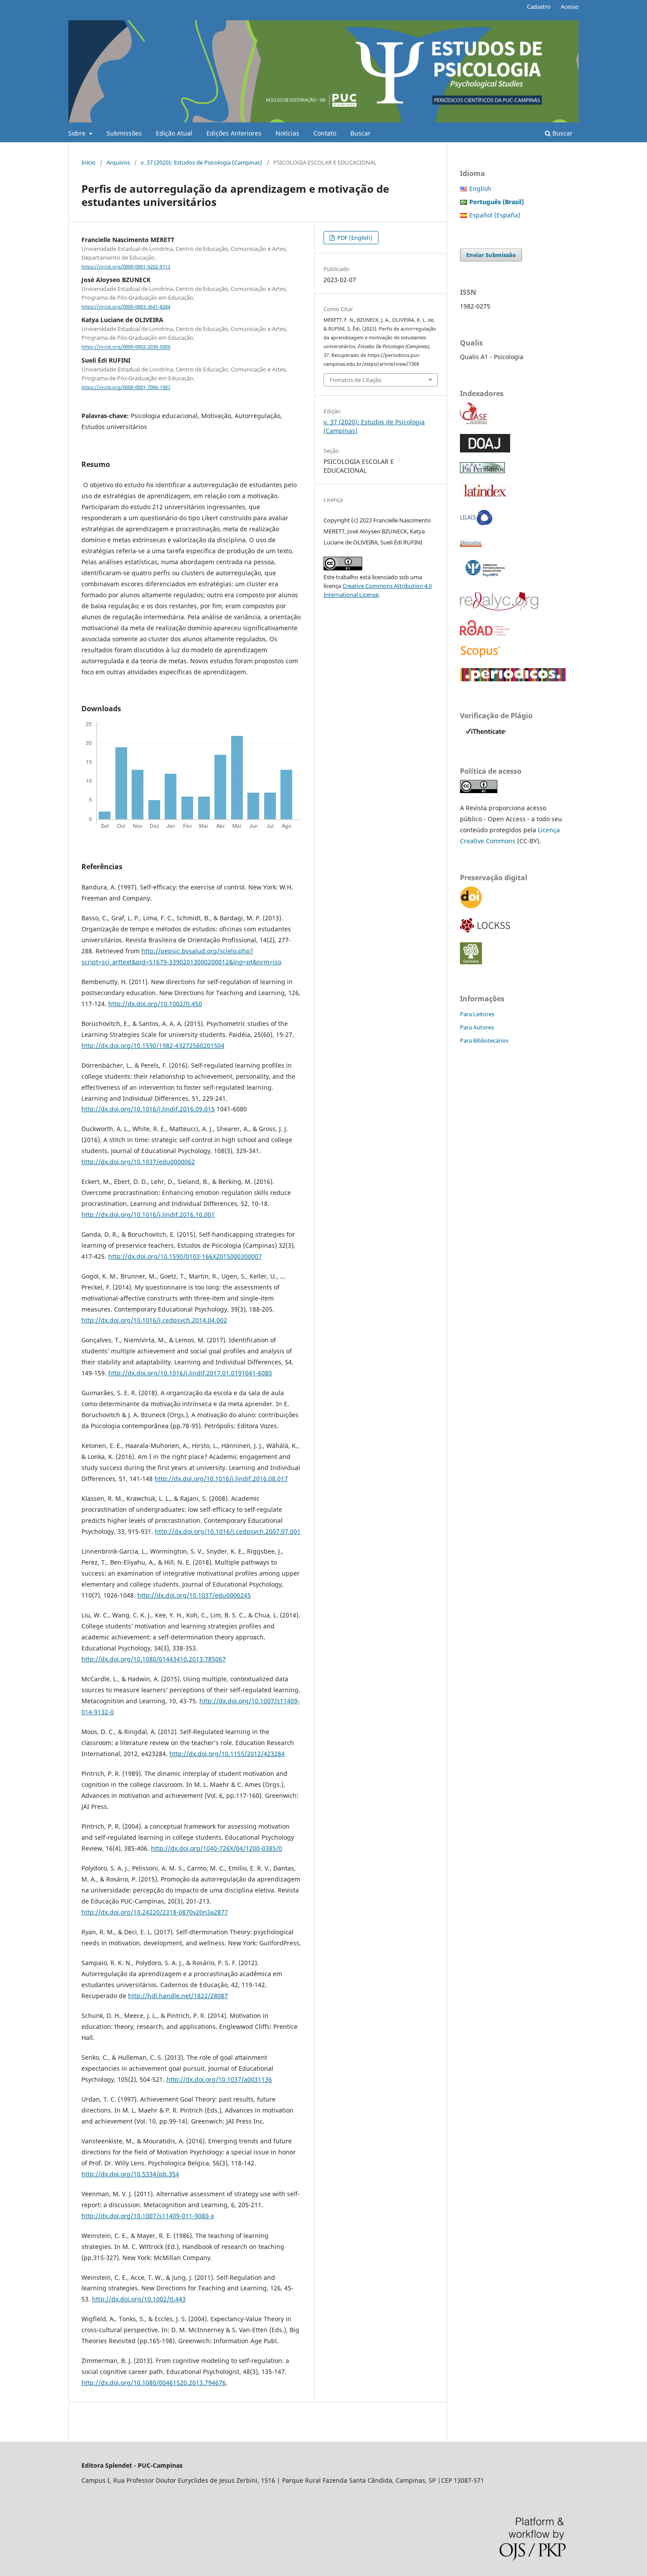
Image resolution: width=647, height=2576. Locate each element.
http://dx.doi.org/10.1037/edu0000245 (194, 1595)
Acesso (570, 7)
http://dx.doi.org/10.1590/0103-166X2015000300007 (185, 1256)
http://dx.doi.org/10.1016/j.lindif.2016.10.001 (148, 1215)
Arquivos (118, 162)
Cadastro (539, 7)
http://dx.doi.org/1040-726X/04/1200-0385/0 (217, 1848)
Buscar (360, 133)
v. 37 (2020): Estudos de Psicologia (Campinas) (202, 162)
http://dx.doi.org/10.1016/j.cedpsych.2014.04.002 (154, 1320)
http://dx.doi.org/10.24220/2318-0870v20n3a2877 (155, 1912)
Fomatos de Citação (356, 380)
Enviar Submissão (491, 255)
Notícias (287, 133)
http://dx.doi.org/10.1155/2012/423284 (227, 1754)
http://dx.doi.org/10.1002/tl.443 (139, 2299)
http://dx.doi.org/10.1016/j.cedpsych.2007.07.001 (228, 1531)
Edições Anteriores (234, 133)
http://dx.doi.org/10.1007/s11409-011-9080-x (148, 2216)
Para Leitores (477, 1014)
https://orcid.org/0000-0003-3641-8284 (126, 307)
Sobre (78, 133)
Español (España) (495, 215)
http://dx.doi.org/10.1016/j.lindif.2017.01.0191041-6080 (190, 1373)
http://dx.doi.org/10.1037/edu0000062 (138, 1162)
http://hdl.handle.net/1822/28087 (178, 1996)
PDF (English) (354, 238)
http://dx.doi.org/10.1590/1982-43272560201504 (153, 1045)
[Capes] (513, 679)
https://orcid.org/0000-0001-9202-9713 (126, 267)
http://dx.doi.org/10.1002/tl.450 (155, 1004)
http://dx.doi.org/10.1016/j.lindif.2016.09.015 (148, 1109)
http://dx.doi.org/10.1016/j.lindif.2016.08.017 (221, 1479)
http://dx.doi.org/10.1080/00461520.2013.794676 (154, 2383)
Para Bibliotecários (484, 1040)
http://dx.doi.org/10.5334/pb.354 (130, 2174)
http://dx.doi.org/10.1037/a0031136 (219, 2079)
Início (88, 162)
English (480, 189)
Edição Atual (174, 133)
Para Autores (477, 1027)
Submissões (124, 133)
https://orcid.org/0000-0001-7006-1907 (126, 387)
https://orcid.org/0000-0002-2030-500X (126, 347)
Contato (325, 133)
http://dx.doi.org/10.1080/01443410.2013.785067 (154, 1659)
